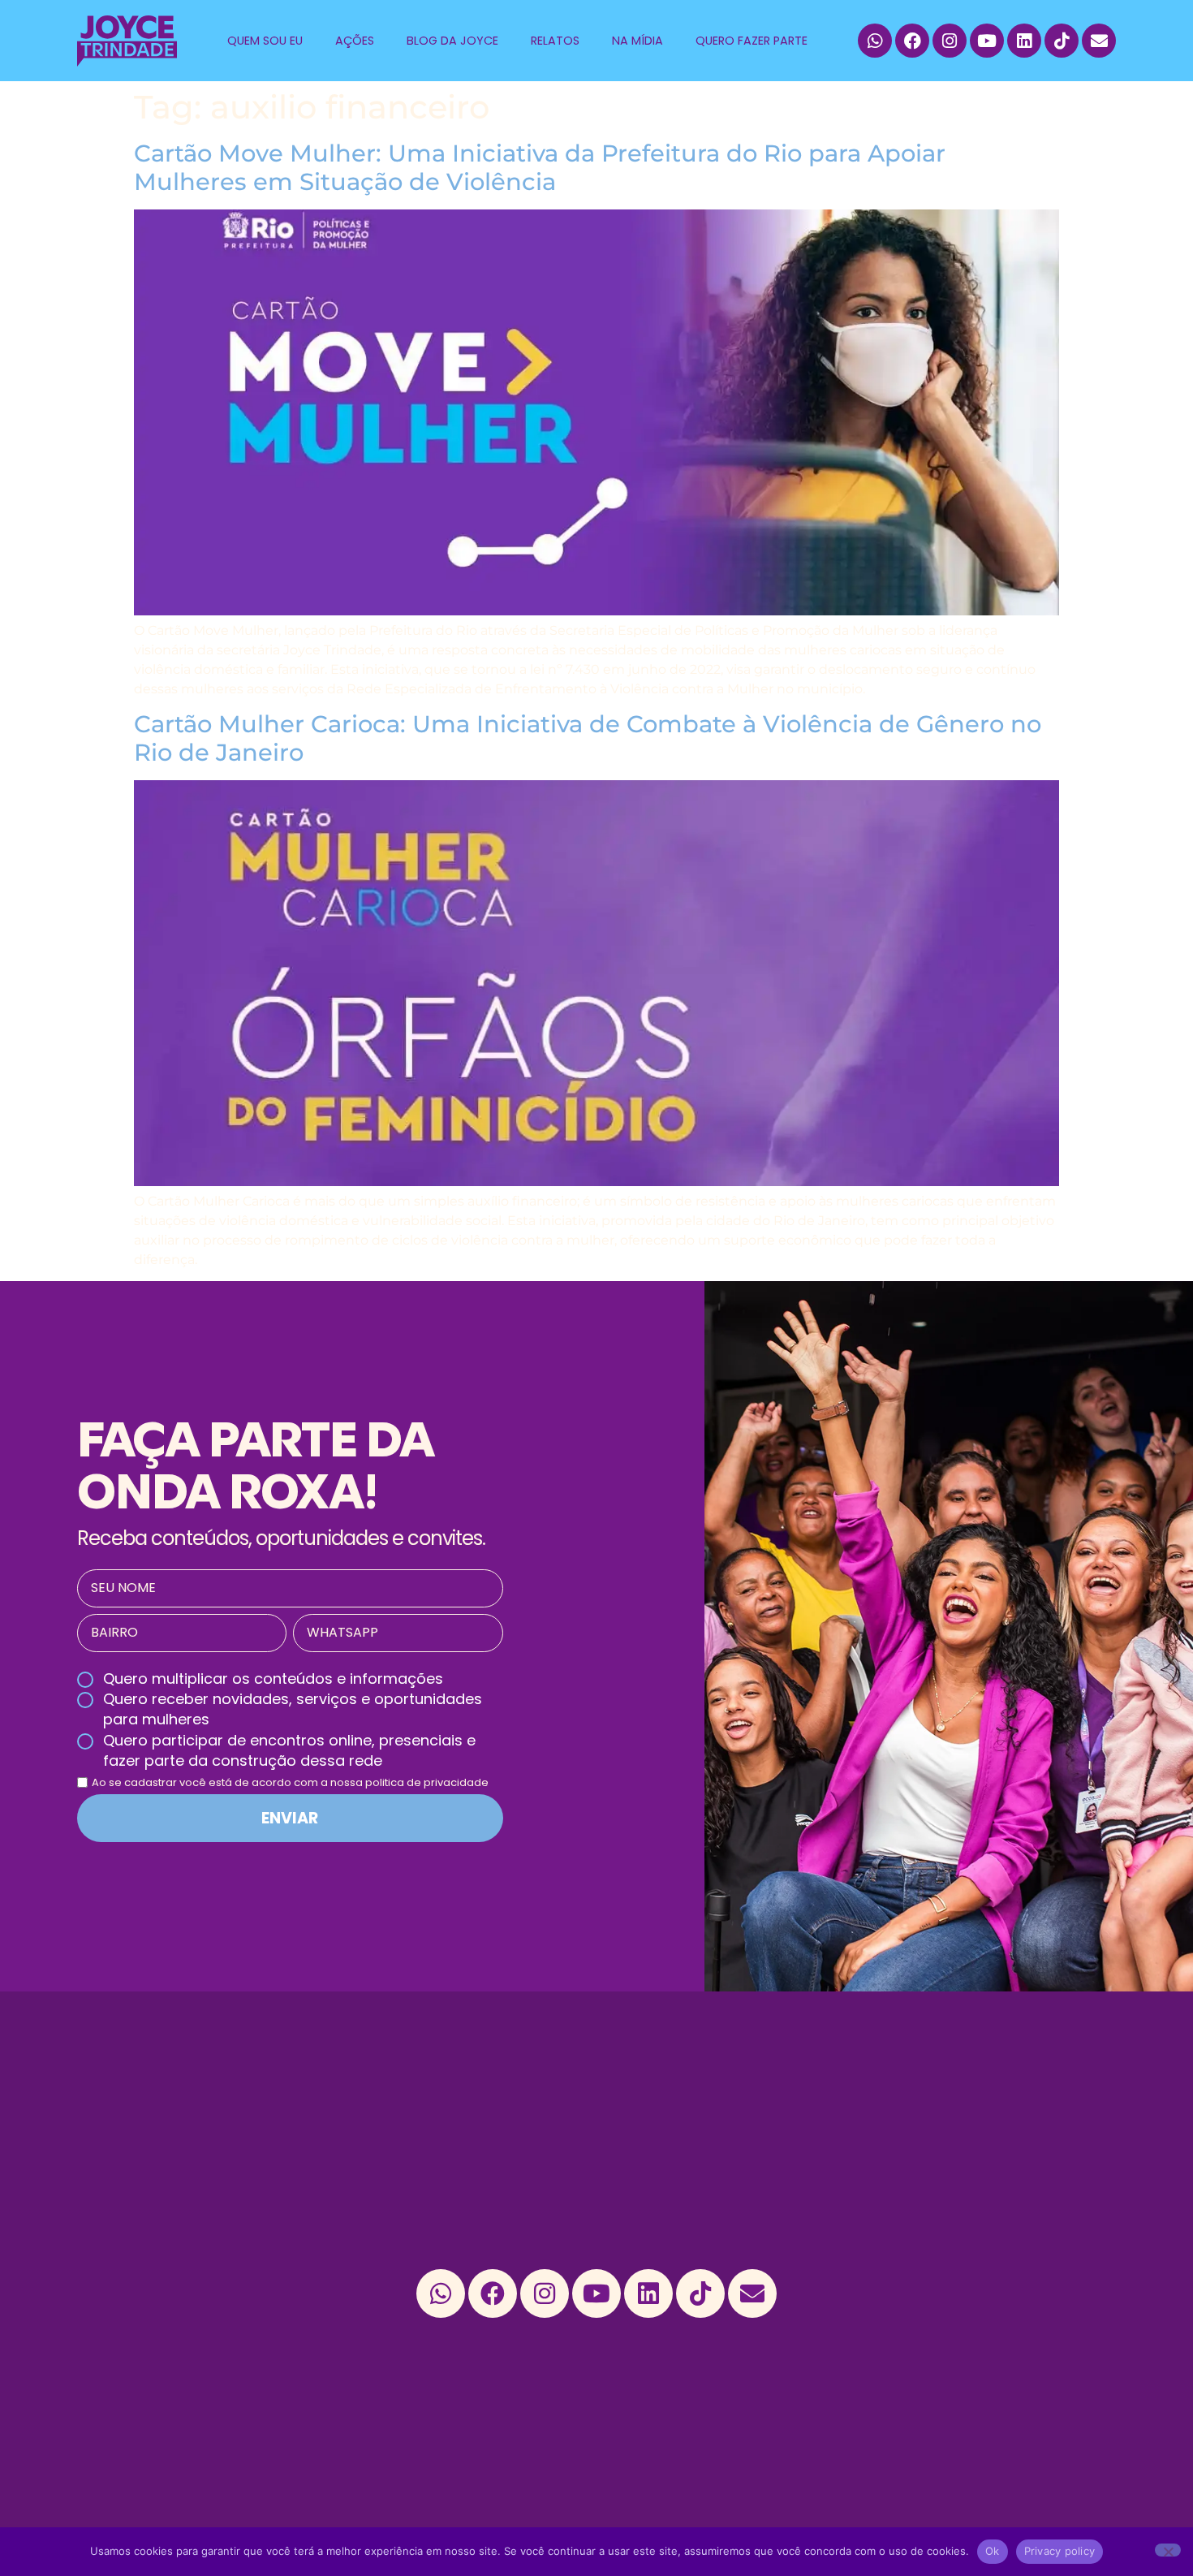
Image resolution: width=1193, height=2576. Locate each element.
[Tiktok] (1062, 41)
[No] (1168, 2550)
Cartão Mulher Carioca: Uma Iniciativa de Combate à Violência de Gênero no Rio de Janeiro (588, 738)
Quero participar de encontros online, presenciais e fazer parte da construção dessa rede (289, 1750)
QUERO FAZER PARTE (752, 41)
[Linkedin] (1024, 41)
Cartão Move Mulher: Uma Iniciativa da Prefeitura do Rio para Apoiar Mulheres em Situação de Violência (540, 167)
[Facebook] (912, 41)
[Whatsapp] (875, 41)
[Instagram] (950, 41)
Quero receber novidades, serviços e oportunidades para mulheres (293, 1709)
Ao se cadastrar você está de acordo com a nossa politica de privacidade (290, 1782)
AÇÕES (355, 41)
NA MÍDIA (637, 41)
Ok (993, 2551)
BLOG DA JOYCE (452, 41)
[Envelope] (1099, 41)
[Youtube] (987, 41)
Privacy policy (1060, 2551)
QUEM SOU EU (265, 41)
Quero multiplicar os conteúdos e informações (273, 1678)
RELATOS (555, 41)
